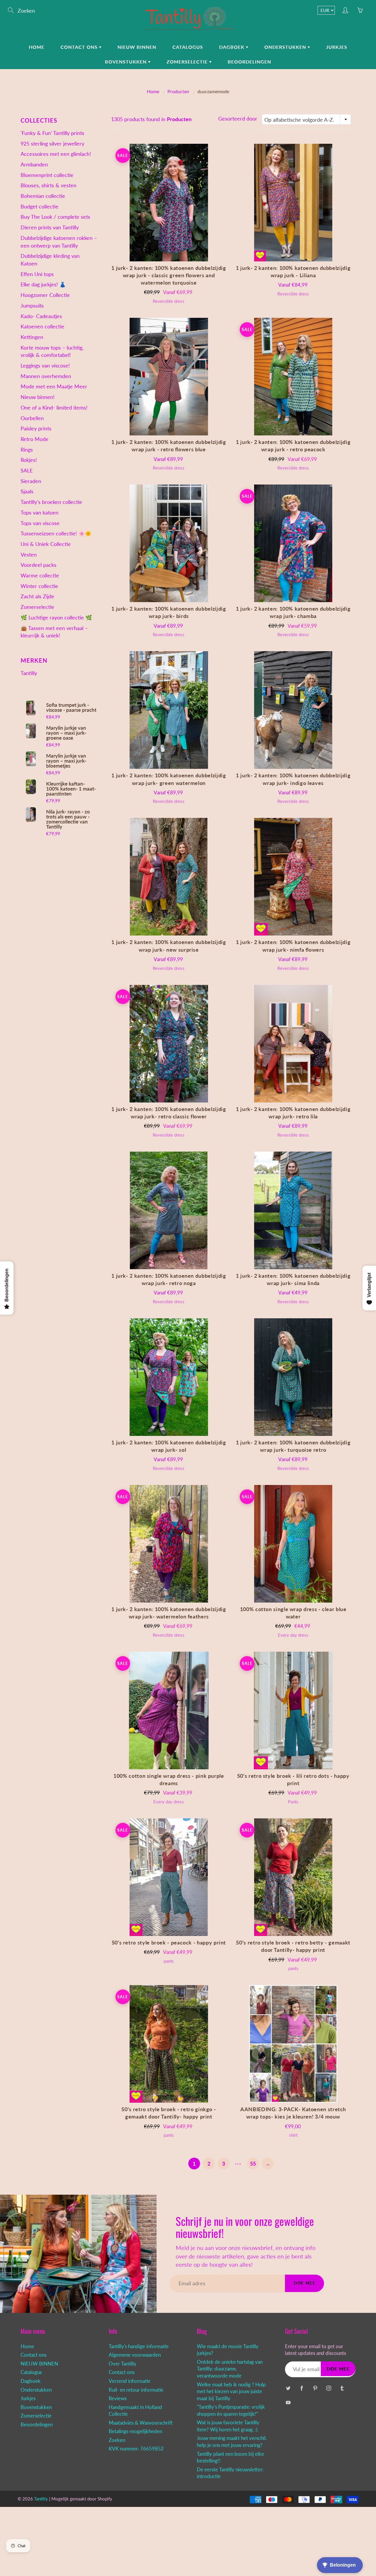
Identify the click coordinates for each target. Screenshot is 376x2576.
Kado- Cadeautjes (41, 316)
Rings (27, 450)
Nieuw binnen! (38, 397)
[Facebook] (302, 2388)
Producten (178, 91)
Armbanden (34, 164)
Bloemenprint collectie (47, 175)
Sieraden (31, 481)
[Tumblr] (342, 2388)
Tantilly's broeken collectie (51, 502)
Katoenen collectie (42, 326)
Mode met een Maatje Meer (54, 386)
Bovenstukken (126, 62)
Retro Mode (35, 439)
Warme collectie (40, 575)
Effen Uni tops (37, 274)
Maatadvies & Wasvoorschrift (141, 2423)
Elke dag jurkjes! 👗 (43, 284)
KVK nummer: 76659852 (136, 2449)
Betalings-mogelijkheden (135, 2431)
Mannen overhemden (46, 376)
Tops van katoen (40, 512)
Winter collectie (39, 586)
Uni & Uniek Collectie (46, 544)
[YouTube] (288, 2402)
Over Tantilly (122, 2364)
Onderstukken (286, 47)
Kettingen (32, 337)
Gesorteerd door (238, 118)
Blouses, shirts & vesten (48, 185)
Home (37, 47)
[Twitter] (288, 2388)
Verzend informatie (130, 2381)
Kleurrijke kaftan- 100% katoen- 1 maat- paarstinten (71, 789)
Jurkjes (337, 47)
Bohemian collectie (43, 196)
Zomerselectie (188, 62)
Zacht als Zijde (37, 596)
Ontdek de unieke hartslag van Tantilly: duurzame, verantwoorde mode (230, 2369)
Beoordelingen (249, 62)
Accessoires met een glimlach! (56, 154)
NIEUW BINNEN (137, 47)
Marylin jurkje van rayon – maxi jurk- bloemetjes (66, 761)
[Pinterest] (315, 2388)
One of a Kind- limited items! (54, 407)
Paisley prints (36, 428)
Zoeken (117, 2440)
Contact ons (80, 47)
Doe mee (304, 2283)
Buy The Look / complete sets (55, 217)
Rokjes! (29, 460)
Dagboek (233, 47)
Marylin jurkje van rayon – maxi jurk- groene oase (66, 733)
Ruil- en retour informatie (136, 2390)
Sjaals (27, 491)
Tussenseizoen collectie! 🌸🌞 (56, 533)
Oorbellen (32, 418)
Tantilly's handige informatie (139, 2346)
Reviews (118, 2398)
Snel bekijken (169, 202)
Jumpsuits (32, 305)
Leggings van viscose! (45, 365)
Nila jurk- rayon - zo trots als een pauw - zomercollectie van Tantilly (68, 819)
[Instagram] (329, 2388)
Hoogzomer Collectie (45, 295)
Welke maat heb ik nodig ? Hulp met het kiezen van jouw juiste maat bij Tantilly (231, 2392)
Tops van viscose (40, 523)
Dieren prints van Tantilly (50, 227)
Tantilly (29, 673)
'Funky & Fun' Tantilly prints (52, 133)
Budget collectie (40, 206)
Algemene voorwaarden (135, 2355)
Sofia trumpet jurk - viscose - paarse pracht (71, 707)
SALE (27, 470)
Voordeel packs (38, 565)
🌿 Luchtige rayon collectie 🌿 (56, 617)
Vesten (29, 554)
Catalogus (188, 47)
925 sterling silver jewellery (52, 143)
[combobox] (306, 119)
